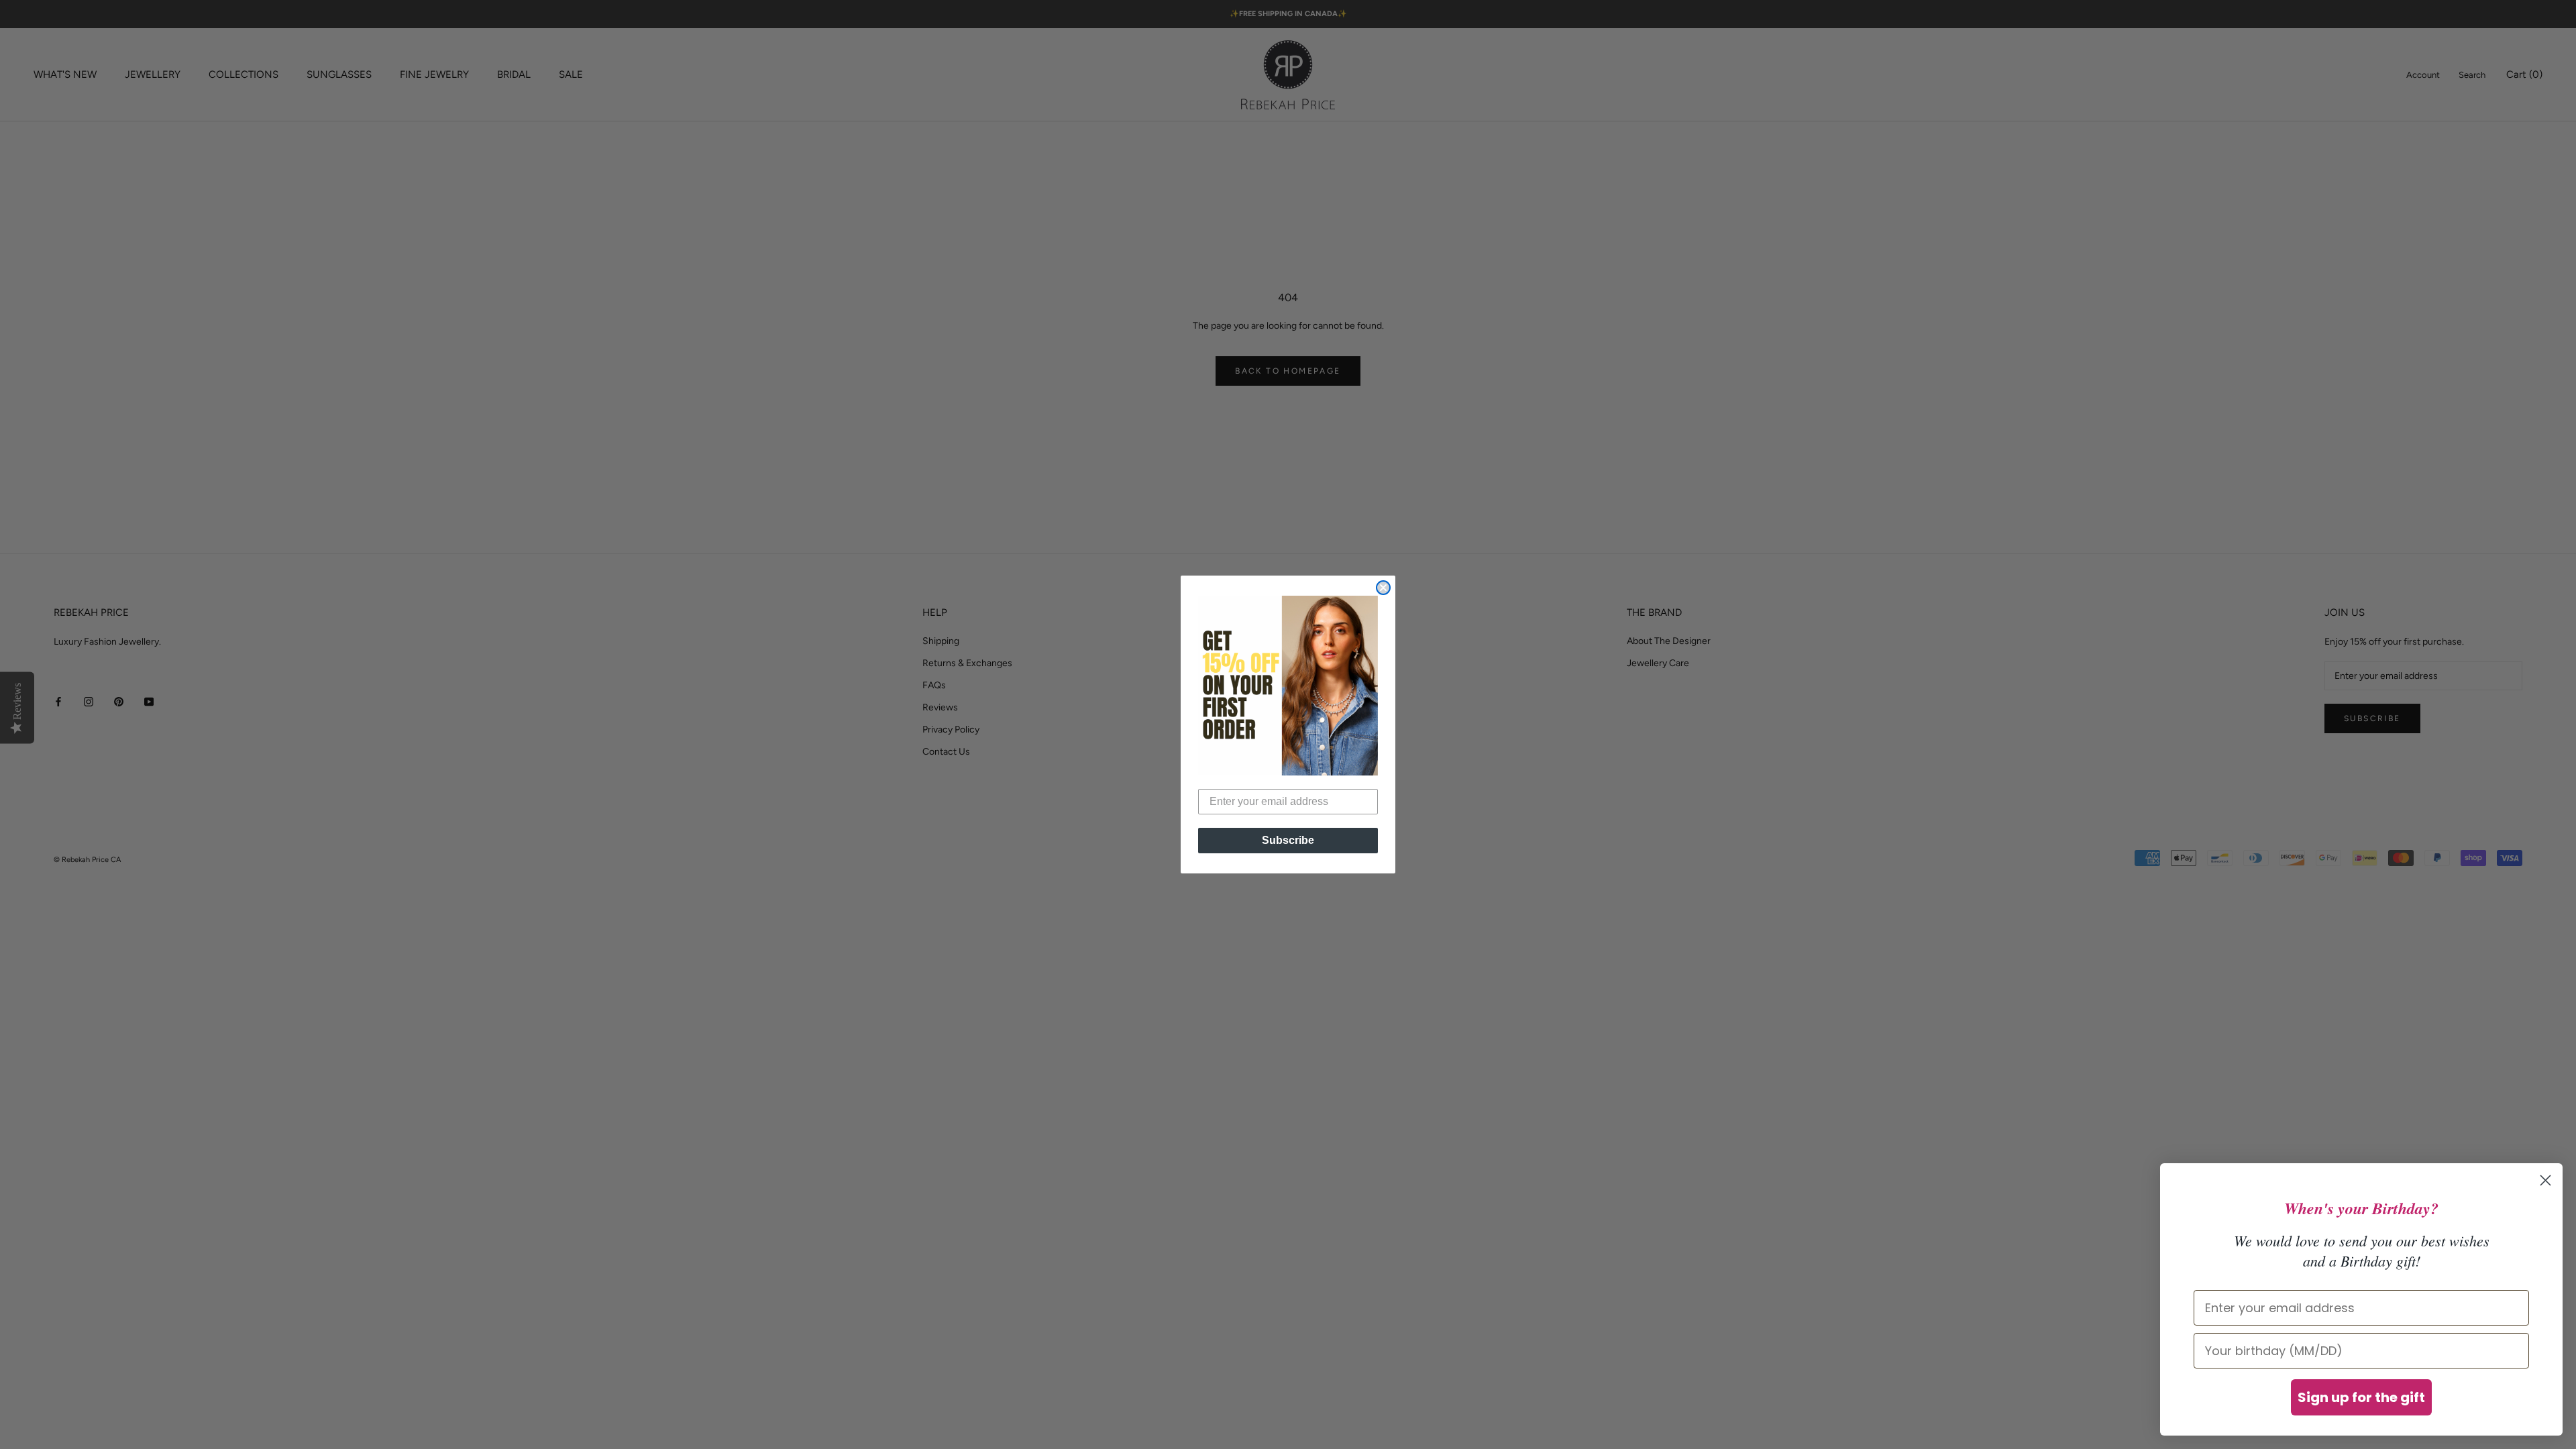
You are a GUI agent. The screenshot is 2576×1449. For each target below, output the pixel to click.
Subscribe (1288, 840)
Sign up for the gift (2361, 1397)
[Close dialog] (1383, 588)
